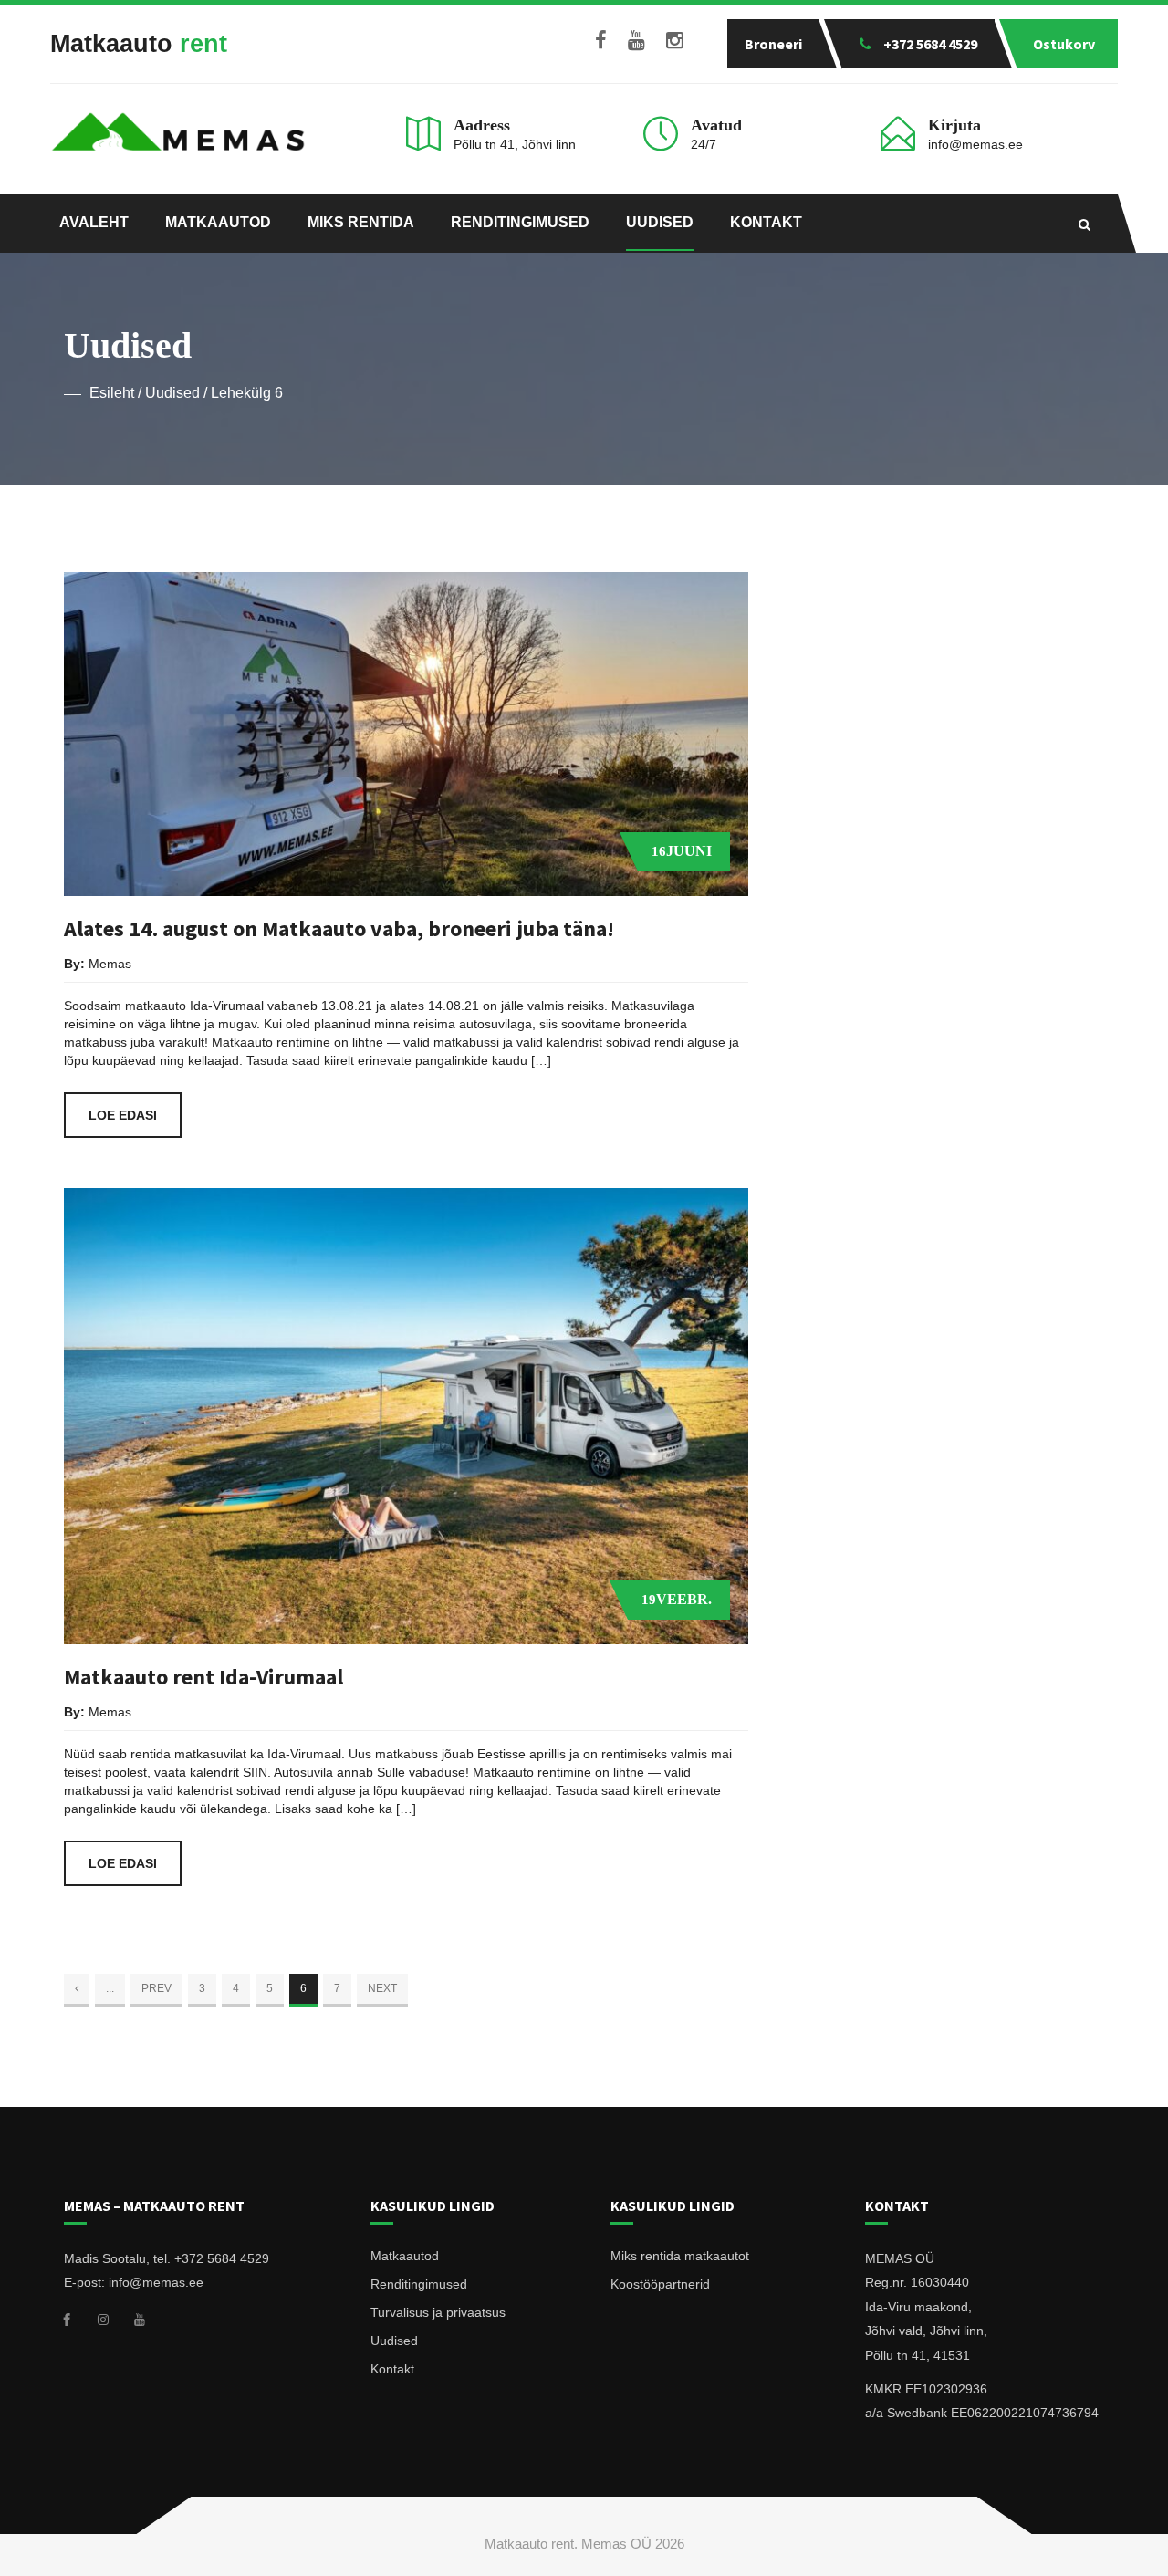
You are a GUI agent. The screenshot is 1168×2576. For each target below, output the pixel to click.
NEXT (382, 1988)
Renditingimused (520, 222)
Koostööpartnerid (660, 2284)
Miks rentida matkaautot (680, 2256)
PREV (156, 1988)
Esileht (112, 393)
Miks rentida (361, 222)
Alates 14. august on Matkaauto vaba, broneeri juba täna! (339, 928)
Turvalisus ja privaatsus (438, 2312)
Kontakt (766, 222)
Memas (110, 964)
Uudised (660, 222)
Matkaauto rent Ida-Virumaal (203, 1677)
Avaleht (94, 222)
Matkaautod (218, 222)
